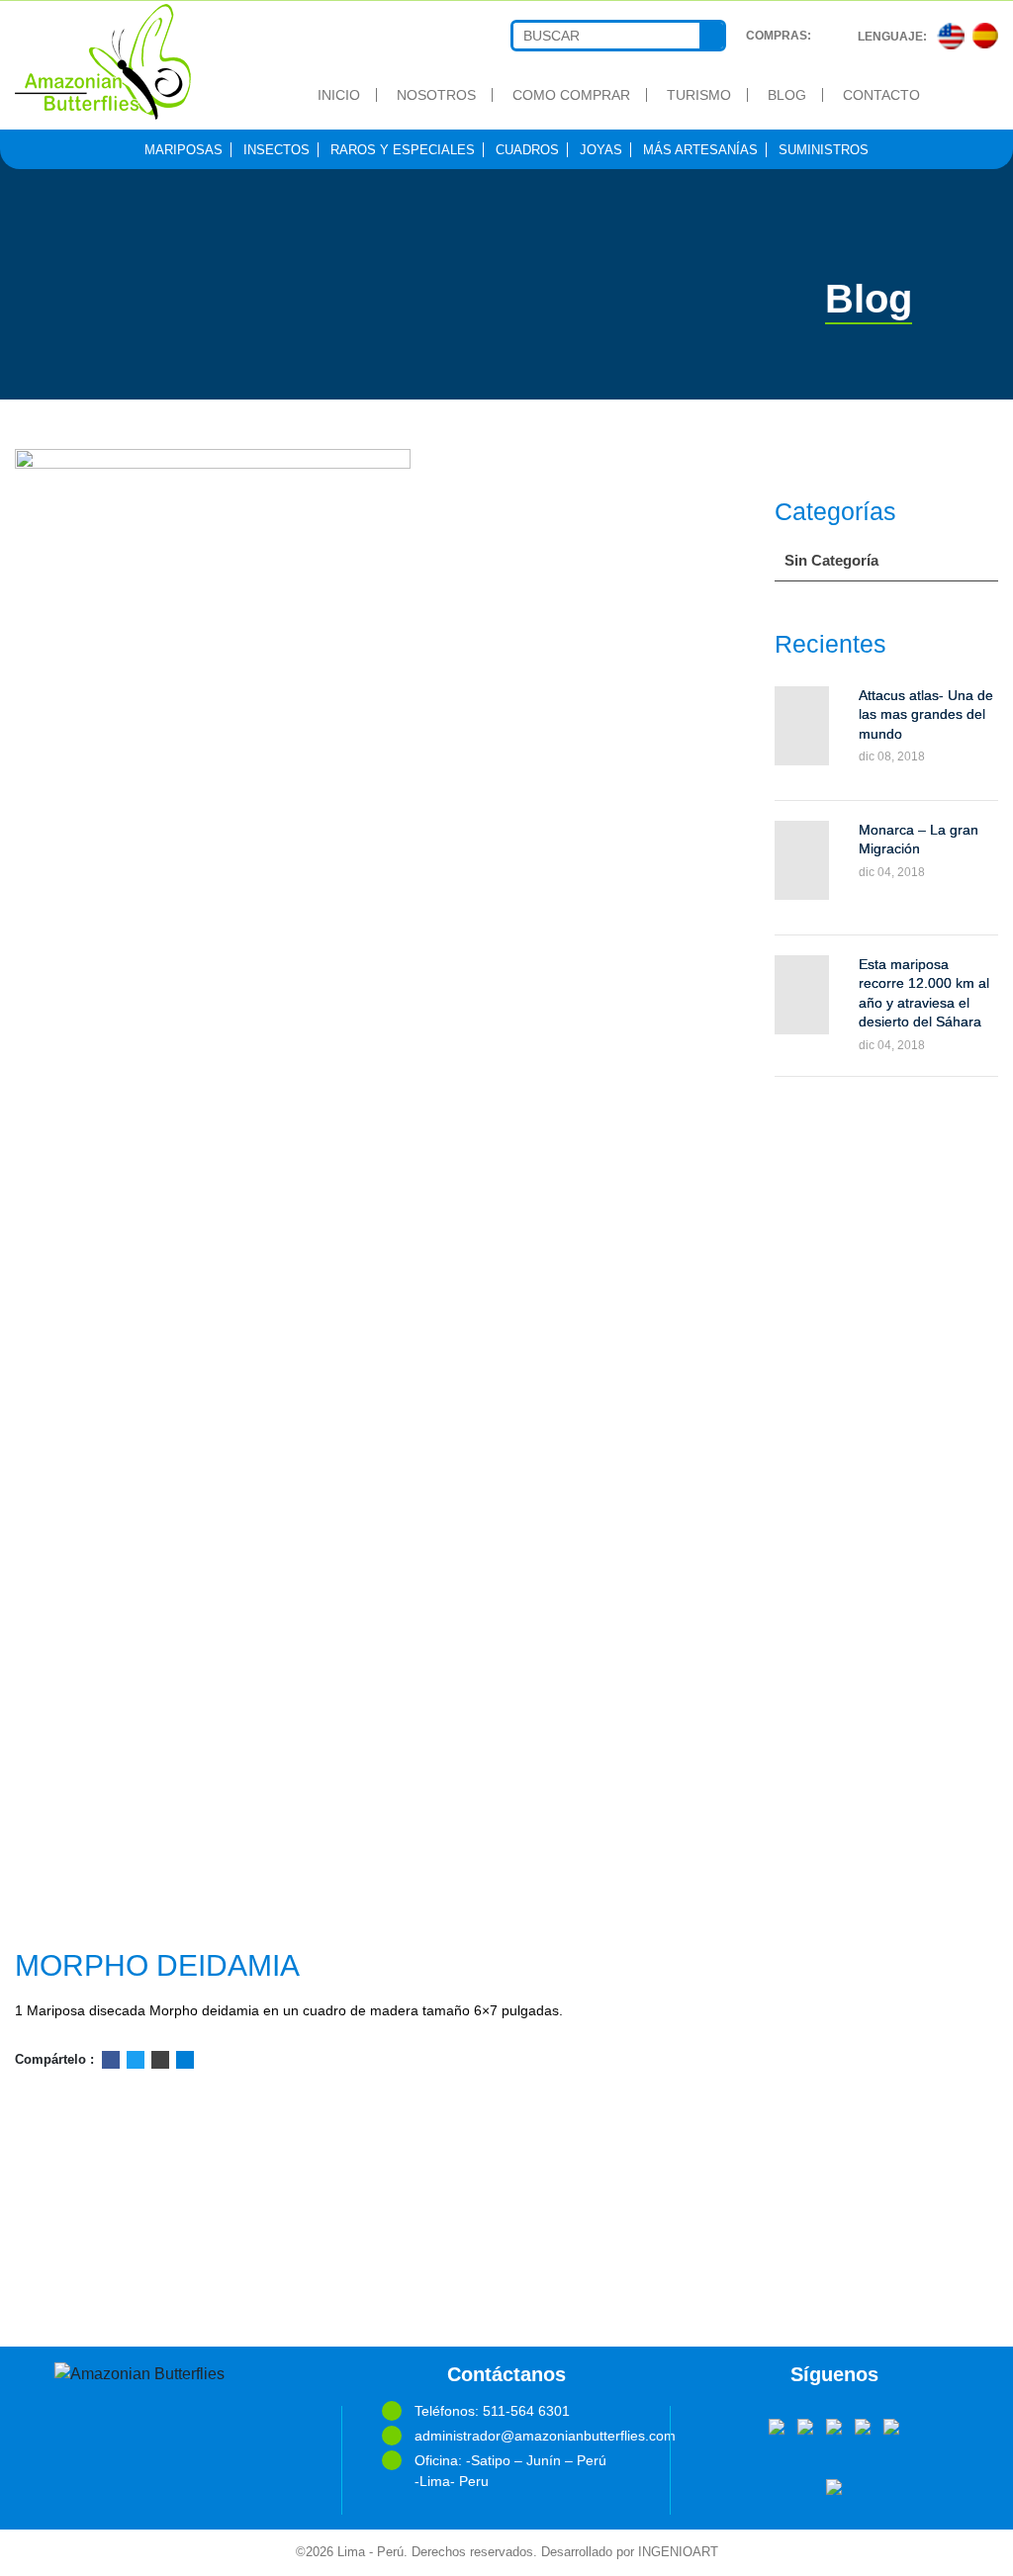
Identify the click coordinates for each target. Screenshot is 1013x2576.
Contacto (881, 95)
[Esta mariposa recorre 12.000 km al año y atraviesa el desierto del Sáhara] (802, 995)
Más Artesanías (700, 150)
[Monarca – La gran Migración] (802, 860)
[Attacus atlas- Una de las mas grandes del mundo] (802, 726)
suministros (824, 150)
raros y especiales (403, 150)
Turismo (699, 95)
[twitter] (805, 2426)
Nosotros (436, 95)
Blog (787, 95)
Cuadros (527, 150)
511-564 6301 (526, 2411)
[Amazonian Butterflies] (127, 62)
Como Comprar (571, 95)
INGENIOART (678, 2552)
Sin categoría (831, 560)
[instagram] (891, 2426)
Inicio (339, 95)
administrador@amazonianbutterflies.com (522, 2436)
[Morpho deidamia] (338, 1191)
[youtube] (834, 2426)
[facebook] (777, 2426)
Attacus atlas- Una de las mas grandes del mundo (926, 714)
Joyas (601, 150)
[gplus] (863, 2426)
